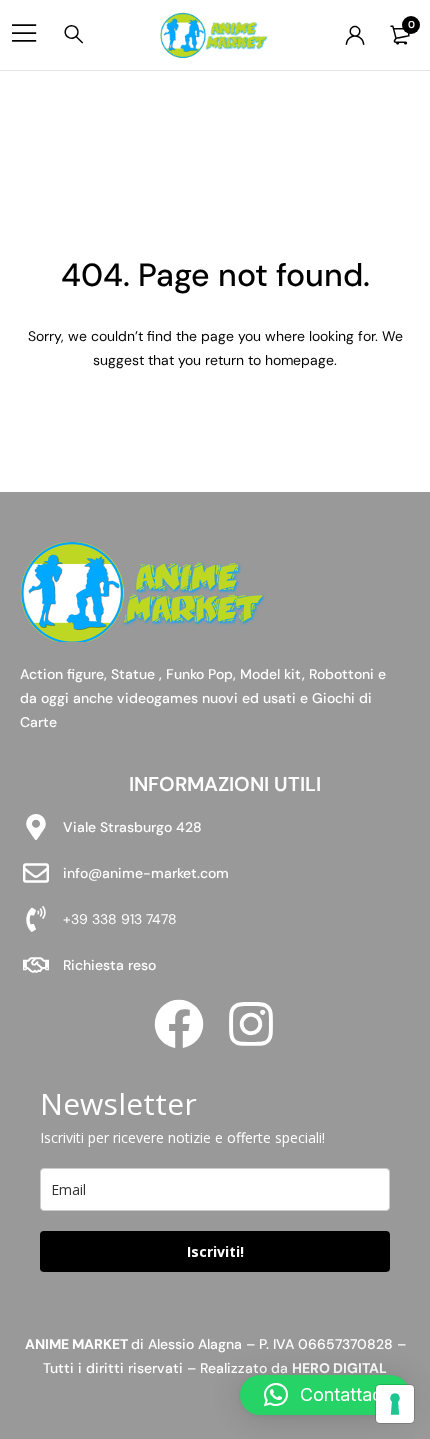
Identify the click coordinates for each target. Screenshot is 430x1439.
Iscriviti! (215, 1251)
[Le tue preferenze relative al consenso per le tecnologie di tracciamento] (395, 1404)
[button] (325, 1395)
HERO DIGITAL (339, 1368)
